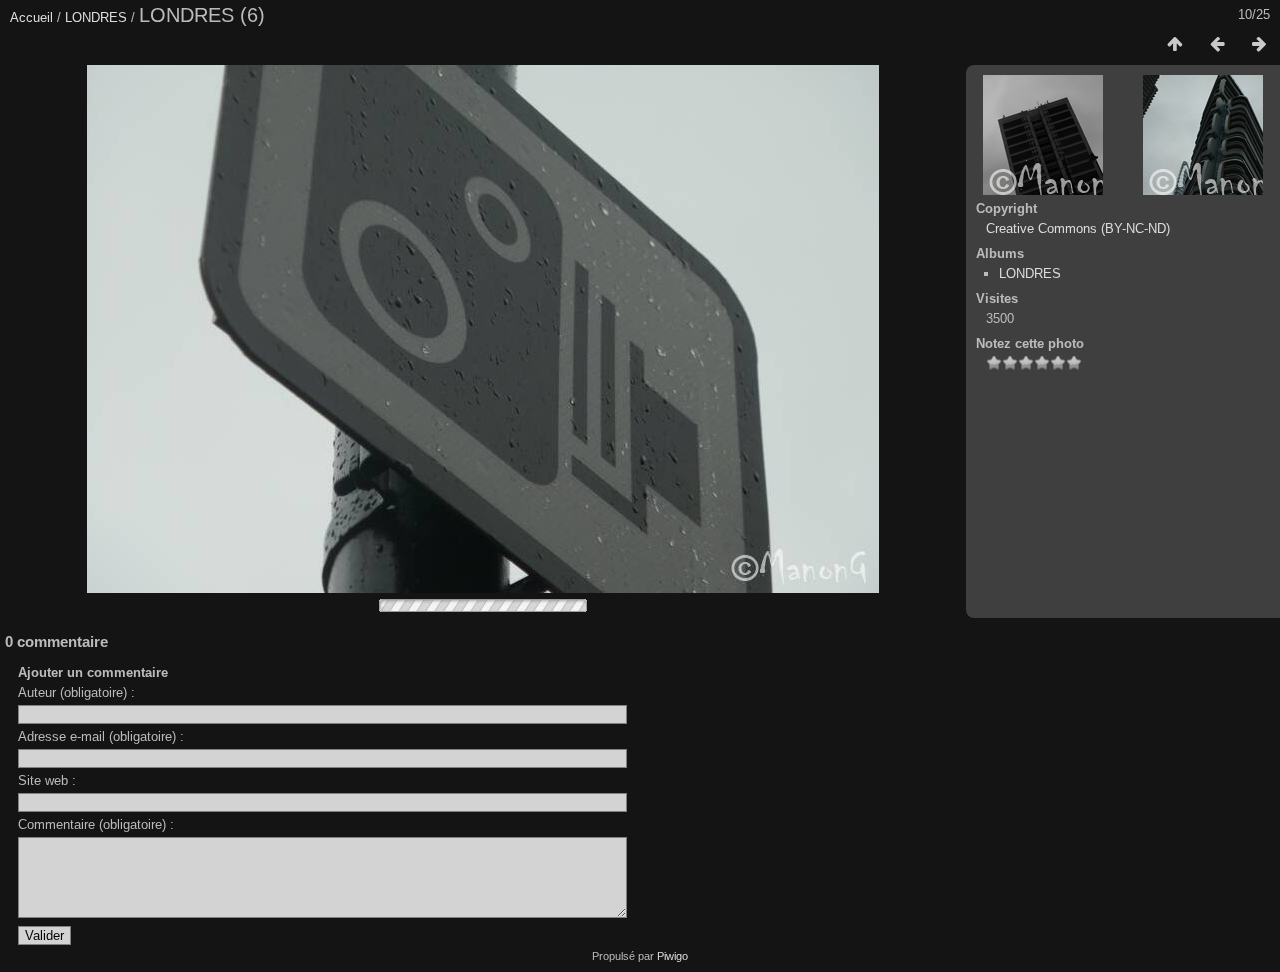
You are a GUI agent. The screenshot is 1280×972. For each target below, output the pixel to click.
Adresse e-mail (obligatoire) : (101, 736)
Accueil (31, 17)
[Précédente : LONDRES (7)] (1217, 45)
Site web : (47, 780)
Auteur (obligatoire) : (76, 692)
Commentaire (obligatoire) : (96, 824)
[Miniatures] (1175, 45)
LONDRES (96, 17)
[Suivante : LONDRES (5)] (1259, 45)
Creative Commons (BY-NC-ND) (1078, 228)
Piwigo (672, 956)
